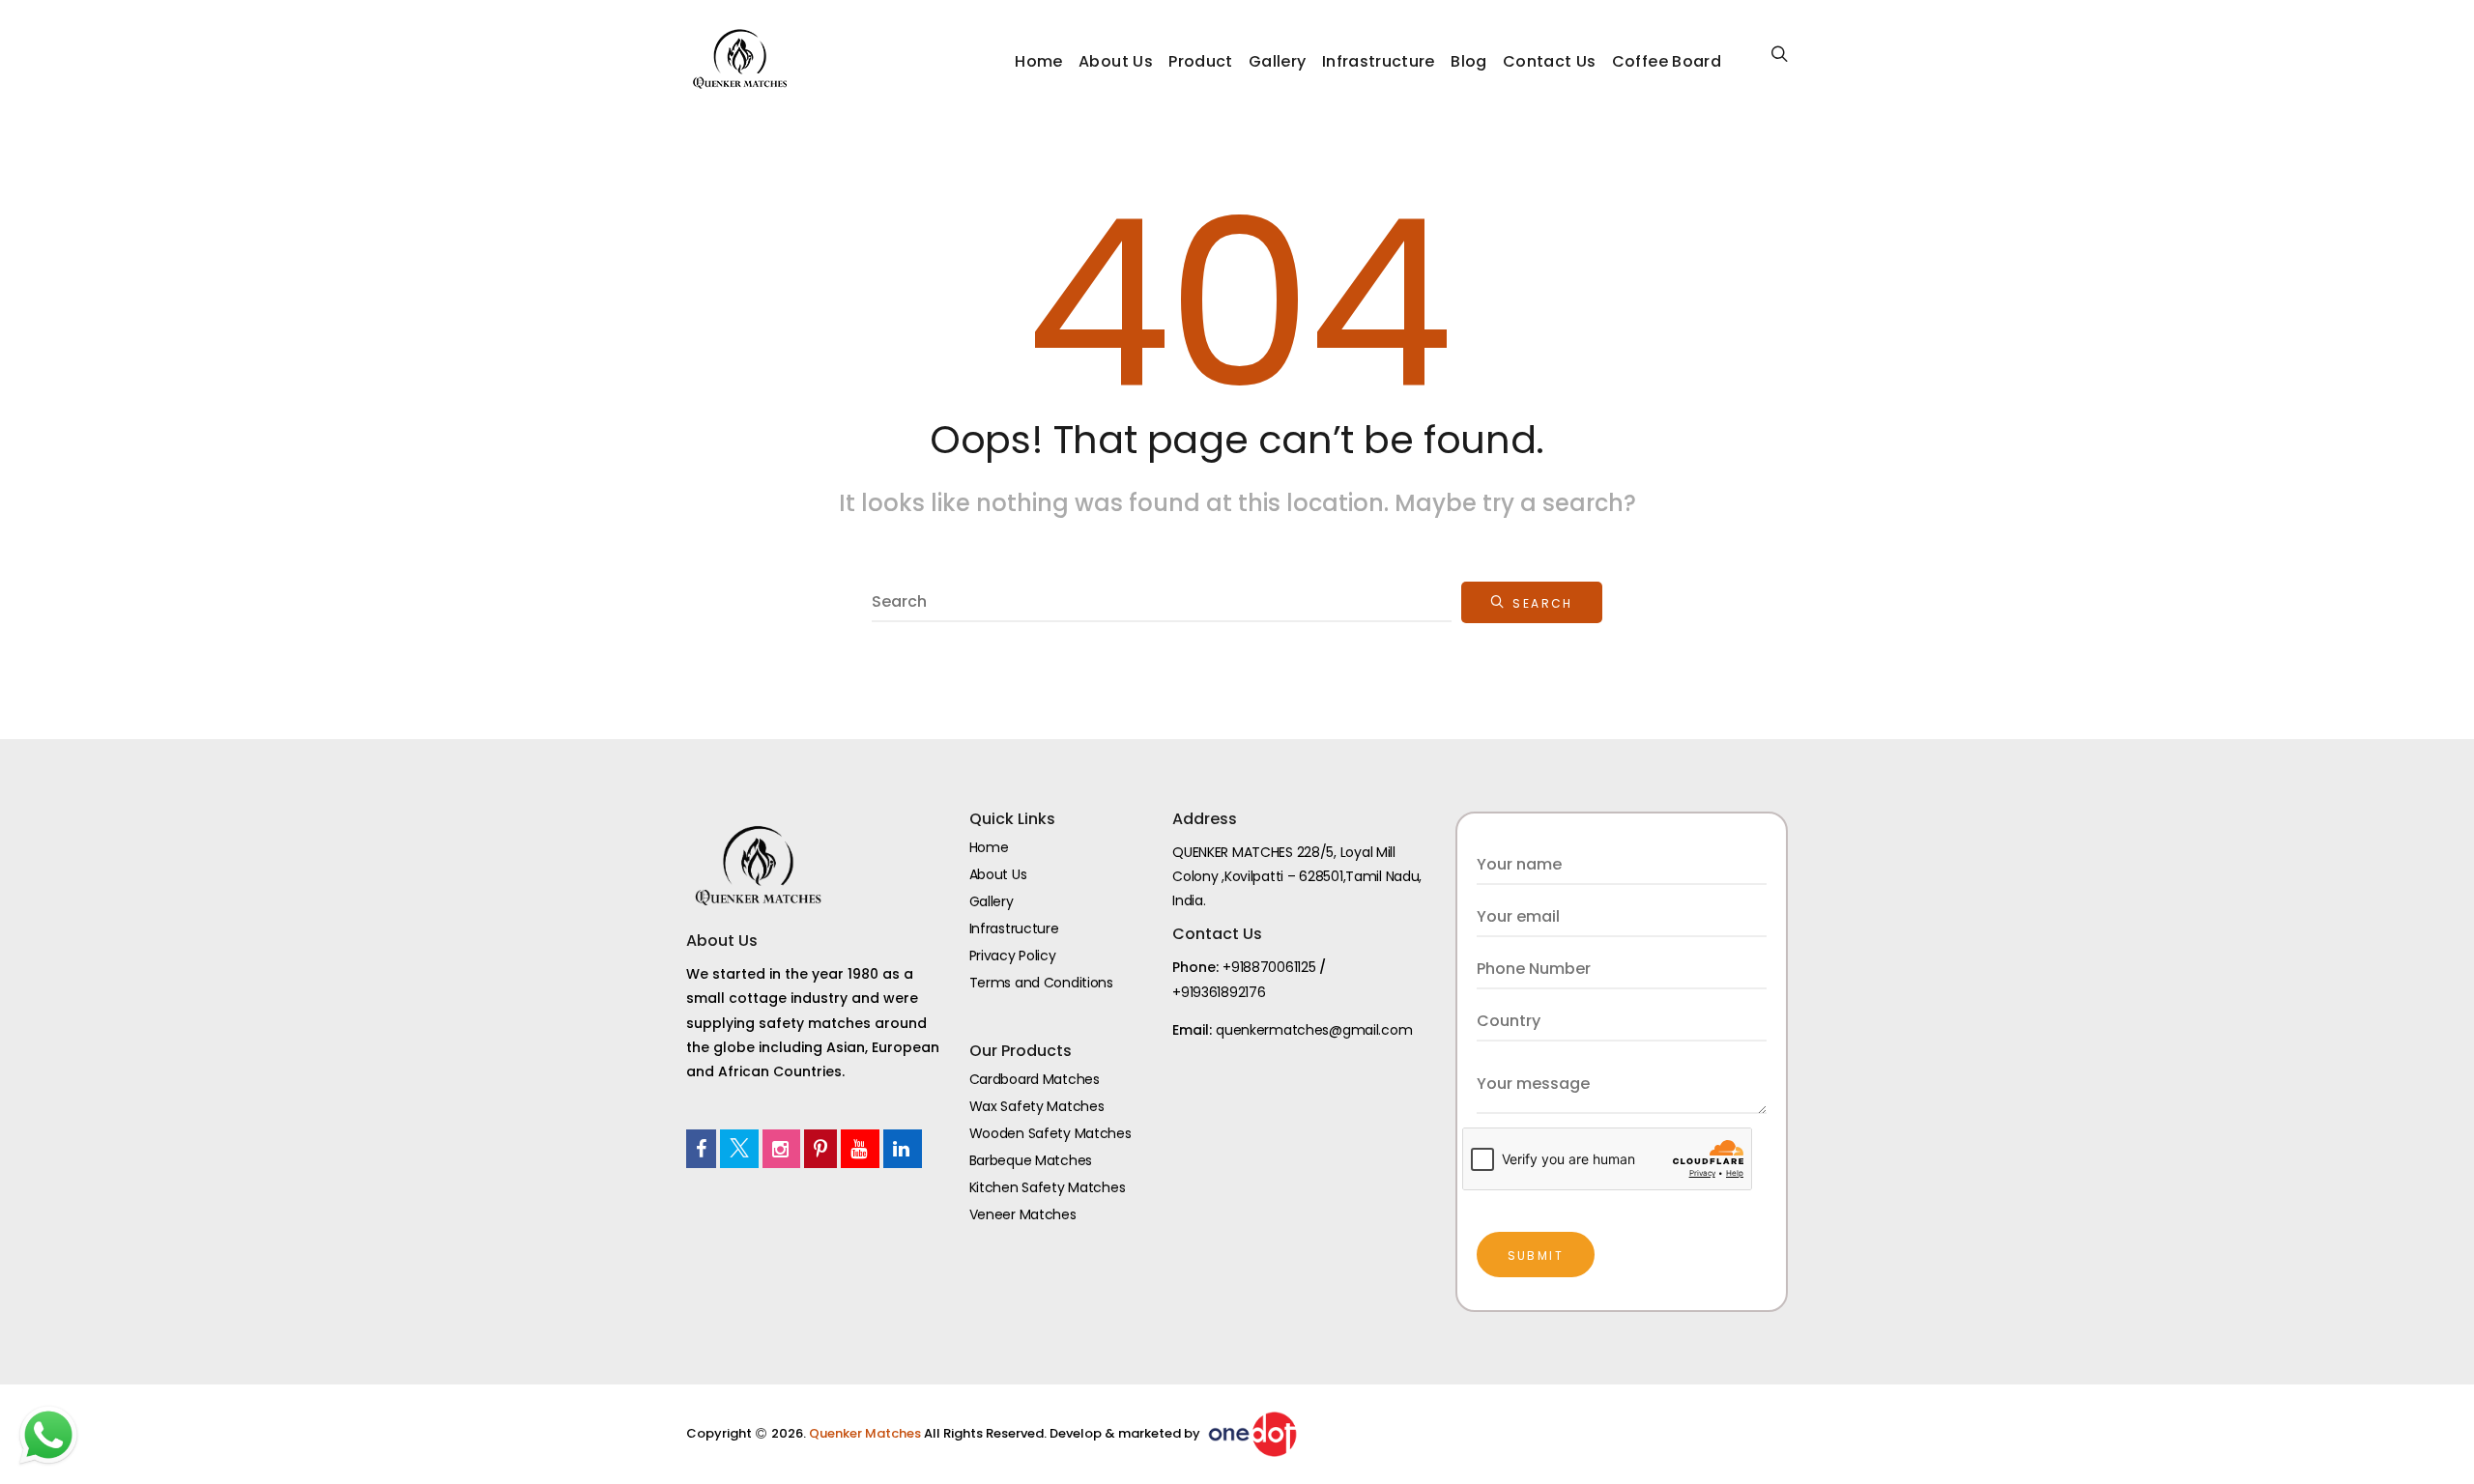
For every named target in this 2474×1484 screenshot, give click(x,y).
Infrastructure (1379, 61)
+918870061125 (1269, 967)
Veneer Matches (1023, 1214)
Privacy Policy (1013, 956)
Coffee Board (1667, 61)
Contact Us (1550, 61)
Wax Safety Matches (1037, 1106)
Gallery (1277, 61)
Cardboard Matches (1035, 1079)
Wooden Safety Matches (1050, 1133)
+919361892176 (1219, 992)
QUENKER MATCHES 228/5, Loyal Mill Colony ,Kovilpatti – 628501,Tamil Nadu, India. (1297, 876)
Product (1200, 61)
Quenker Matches (866, 1433)
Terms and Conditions (1041, 983)
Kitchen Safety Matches (1048, 1187)
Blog (1468, 61)
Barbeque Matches (1031, 1160)
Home (1038, 61)
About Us (1116, 61)
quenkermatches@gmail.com (1314, 1030)
